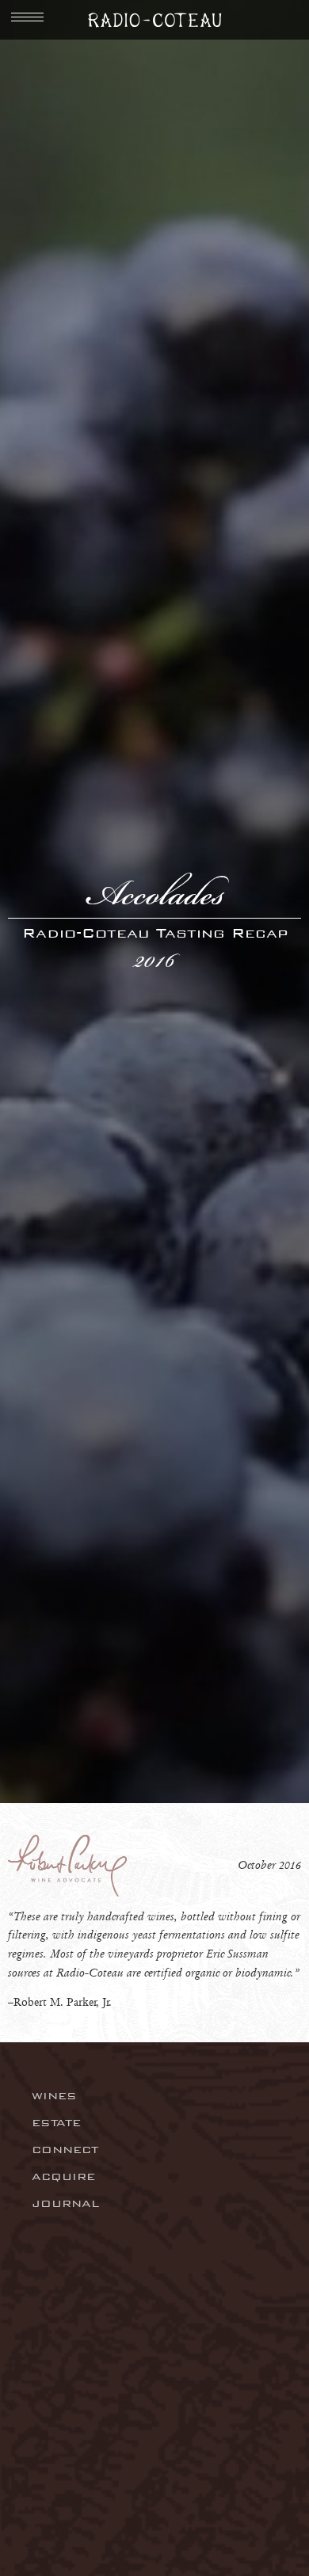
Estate (56, 2123)
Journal (65, 2203)
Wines (54, 2096)
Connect (65, 2150)
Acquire (63, 2176)
